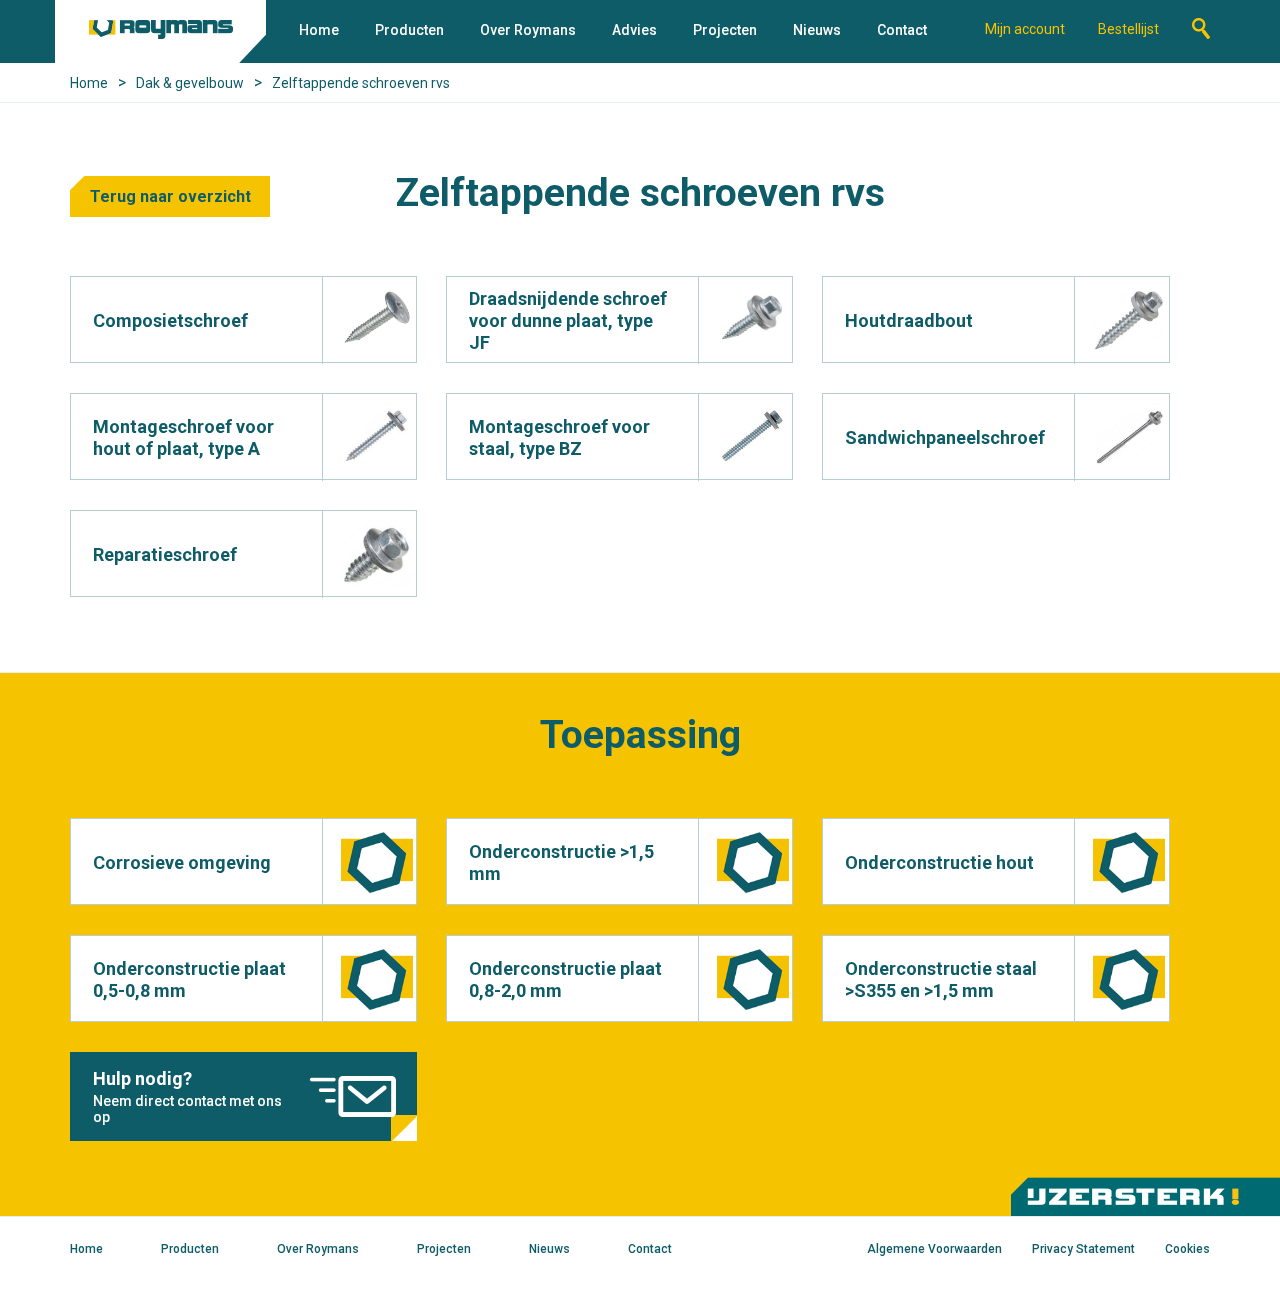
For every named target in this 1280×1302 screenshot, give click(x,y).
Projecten (725, 30)
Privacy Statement (1083, 1249)
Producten (409, 30)
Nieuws (817, 30)
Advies (634, 30)
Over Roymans (528, 30)
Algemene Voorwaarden (934, 1249)
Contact (902, 30)
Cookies (1187, 1249)
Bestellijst (1128, 29)
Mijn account (1025, 29)
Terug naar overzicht (170, 196)
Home (319, 30)
